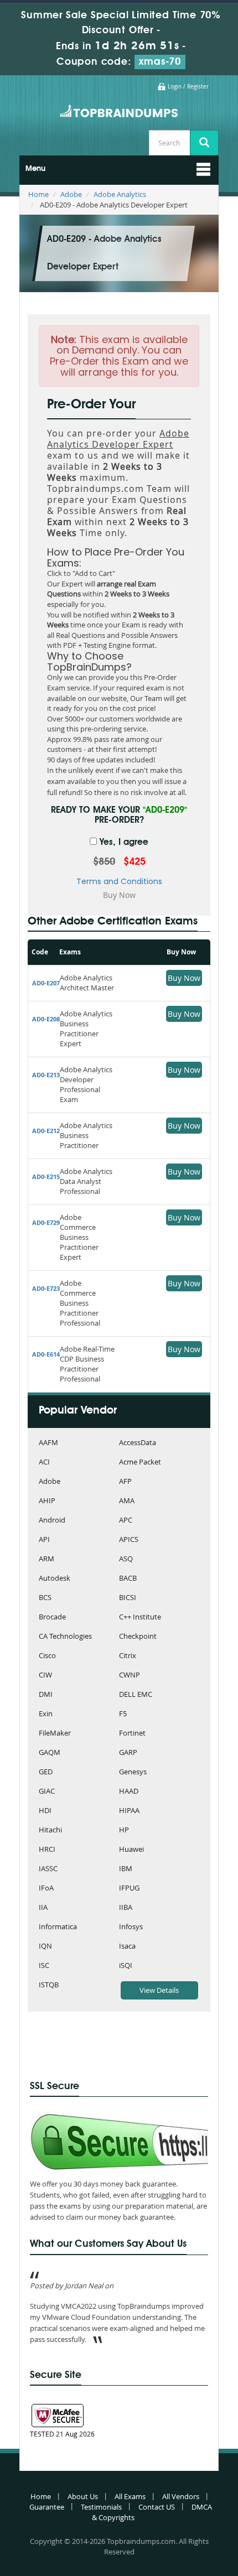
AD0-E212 (46, 1131)
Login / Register (188, 87)
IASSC (48, 1869)
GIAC (47, 1792)
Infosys (131, 1927)
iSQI (126, 1966)
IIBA (126, 1908)
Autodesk (55, 1579)
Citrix (128, 1656)
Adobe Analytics (120, 194)
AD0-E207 (46, 983)
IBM (126, 1869)
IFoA (46, 1889)
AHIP (47, 1501)
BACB (128, 1579)
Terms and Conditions (119, 881)
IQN (45, 1947)
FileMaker (55, 1734)
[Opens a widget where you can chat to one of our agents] (162, 2513)
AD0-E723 (46, 1288)
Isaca (127, 1947)
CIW (45, 1676)
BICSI (128, 1598)
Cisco (47, 1656)
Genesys (133, 1772)
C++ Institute (140, 1617)
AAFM (48, 1443)
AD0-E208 (46, 1019)
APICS (129, 1540)
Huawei (131, 1850)
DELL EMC (136, 1695)
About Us (83, 2496)
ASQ (126, 1559)
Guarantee (47, 2507)
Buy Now (184, 978)
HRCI (47, 1850)
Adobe (71, 194)
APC (126, 1521)
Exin (46, 1714)
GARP (128, 1753)
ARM (46, 1559)
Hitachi (50, 1830)
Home (38, 194)
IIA (43, 1908)
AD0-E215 (46, 1177)
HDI (45, 1811)
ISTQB (49, 1985)
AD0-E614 (46, 1354)
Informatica (58, 1927)
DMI (46, 1695)
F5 (123, 1714)
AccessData (138, 1443)
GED (46, 1772)
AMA (127, 1501)
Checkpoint (138, 1637)
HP (124, 1830)
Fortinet (132, 1734)
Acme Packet (140, 1463)
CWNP (130, 1676)
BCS (45, 1598)
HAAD (129, 1792)
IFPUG (129, 1889)
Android (52, 1521)
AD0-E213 (46, 1075)
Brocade (52, 1617)
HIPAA (129, 1811)
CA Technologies (65, 1637)
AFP (125, 1482)
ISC (44, 1966)
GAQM (50, 1753)
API (44, 1540)
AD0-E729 (46, 1222)
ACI (44, 1463)
